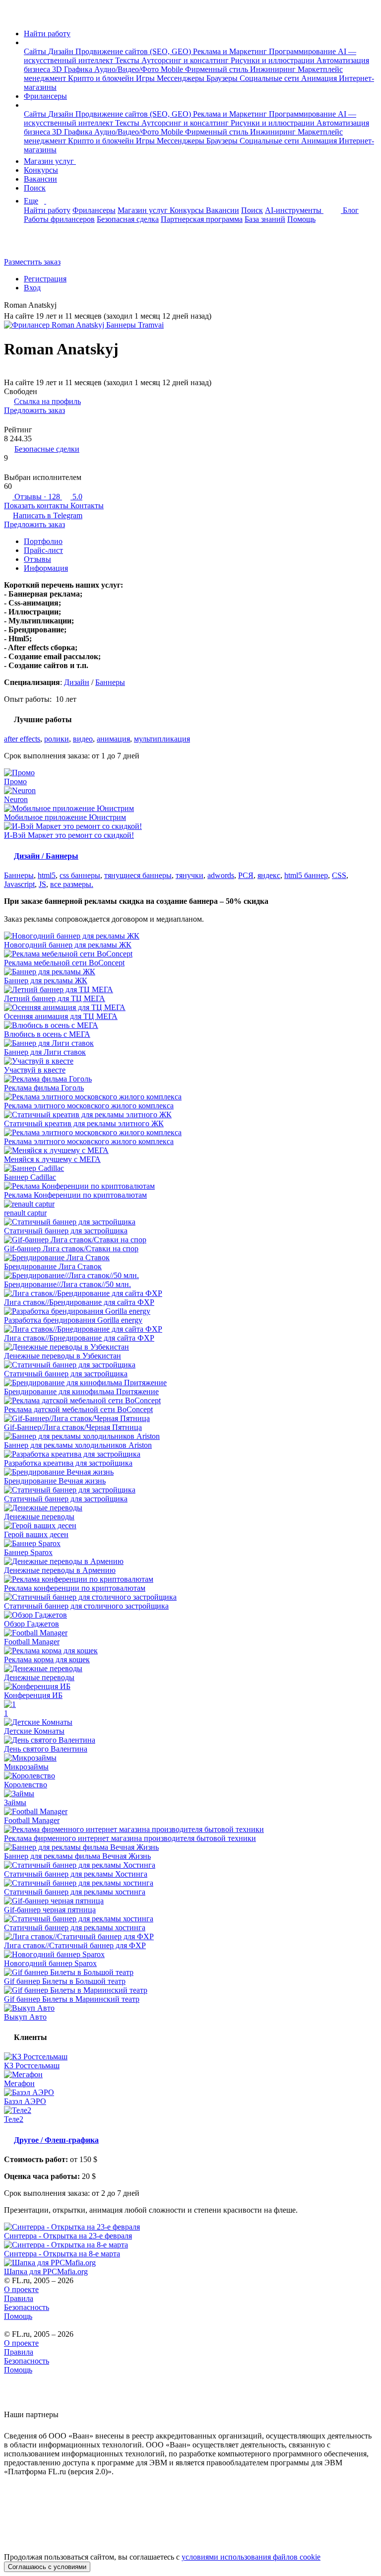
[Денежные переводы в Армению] (190, 1561)
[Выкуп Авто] (190, 2008)
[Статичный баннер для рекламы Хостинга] (190, 1865)
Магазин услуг (50, 161)
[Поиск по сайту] (32, 245)
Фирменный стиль (218, 69)
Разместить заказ (32, 262)
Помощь (301, 219)
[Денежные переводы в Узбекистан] (190, 1347)
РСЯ (246, 875)
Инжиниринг (274, 69)
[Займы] (190, 1794)
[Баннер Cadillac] (190, 1168)
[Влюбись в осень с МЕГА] (190, 1025)
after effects (22, 739)
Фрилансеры (45, 96)
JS (42, 884)
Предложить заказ (34, 410)
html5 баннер (306, 875)
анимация (113, 739)
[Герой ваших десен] (190, 1526)
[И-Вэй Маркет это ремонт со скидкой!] (190, 826)
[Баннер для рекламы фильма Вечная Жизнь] (190, 1847)
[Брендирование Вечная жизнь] (190, 1472)
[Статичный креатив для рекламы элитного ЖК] (190, 1115)
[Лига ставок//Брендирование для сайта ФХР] (190, 1293)
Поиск (35, 188)
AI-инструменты (294, 210)
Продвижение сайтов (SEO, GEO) (134, 51)
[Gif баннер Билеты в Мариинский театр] (190, 1990)
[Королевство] (190, 1776)
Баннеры (110, 682)
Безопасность (27, 2307)
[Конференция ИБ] (190, 1687)
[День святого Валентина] (190, 1740)
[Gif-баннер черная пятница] (190, 1901)
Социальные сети (270, 78)
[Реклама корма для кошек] (190, 1651)
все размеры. (72, 884)
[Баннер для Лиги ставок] (190, 1043)
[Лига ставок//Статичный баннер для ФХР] (190, 1937)
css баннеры (80, 875)
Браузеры (223, 78)
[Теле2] (190, 2110)
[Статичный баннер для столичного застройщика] (190, 1597)
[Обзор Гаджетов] (190, 1615)
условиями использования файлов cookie (251, 2557)
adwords (221, 875)
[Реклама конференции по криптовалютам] (190, 1579)
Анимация (320, 78)
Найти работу (47, 34)
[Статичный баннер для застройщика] (190, 1222)
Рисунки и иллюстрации (274, 60)
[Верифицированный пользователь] (64, 306)
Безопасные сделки (47, 449)
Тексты (128, 60)
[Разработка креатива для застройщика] (190, 1454)
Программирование (303, 51)
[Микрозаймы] (190, 1758)
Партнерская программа (202, 219)
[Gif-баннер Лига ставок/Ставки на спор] (190, 1240)
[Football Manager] (190, 1633)
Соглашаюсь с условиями (47, 2567)
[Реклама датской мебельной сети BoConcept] (190, 1401)
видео (83, 739)
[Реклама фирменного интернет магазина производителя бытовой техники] (190, 1830)
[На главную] (13, 17)
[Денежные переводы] (190, 1508)
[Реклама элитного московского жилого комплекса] (190, 1097)
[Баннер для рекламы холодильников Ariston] (190, 1436)
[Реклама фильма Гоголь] (190, 1079)
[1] (190, 1704)
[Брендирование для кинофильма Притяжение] (190, 1383)
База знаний (265, 219)
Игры (146, 78)
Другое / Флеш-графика (56, 2140)
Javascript (19, 884)
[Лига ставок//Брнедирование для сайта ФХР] (190, 1329)
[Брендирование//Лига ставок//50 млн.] (190, 1276)
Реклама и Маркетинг (231, 51)
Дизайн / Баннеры (46, 856)
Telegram (48, 515)
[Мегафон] (190, 2075)
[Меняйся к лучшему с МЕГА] (190, 1151)
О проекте (21, 2289)
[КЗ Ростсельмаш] (190, 2057)
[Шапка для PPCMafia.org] (190, 2263)
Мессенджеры (182, 78)
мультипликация (162, 739)
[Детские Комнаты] (190, 1722)
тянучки (190, 875)
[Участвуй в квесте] (190, 1061)
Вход (32, 288)
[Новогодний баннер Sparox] (190, 1955)
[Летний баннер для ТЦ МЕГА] (190, 990)
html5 (47, 875)
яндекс (269, 875)
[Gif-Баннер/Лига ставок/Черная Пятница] (190, 1419)
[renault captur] (190, 1204)
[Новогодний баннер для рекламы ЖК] (190, 936)
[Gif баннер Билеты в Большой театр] (190, 1972)
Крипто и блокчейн (102, 78)
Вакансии (40, 179)
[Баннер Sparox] (190, 1544)
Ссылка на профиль (47, 401)
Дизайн (62, 51)
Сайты (36, 51)
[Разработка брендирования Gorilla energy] (190, 1311)
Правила (19, 2298)
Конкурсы (41, 170)
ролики (57, 739)
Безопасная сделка (128, 219)
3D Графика (73, 69)
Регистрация (45, 279)
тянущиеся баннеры (138, 875)
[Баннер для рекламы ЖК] (190, 972)
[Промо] (190, 773)
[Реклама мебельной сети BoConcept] (190, 954)
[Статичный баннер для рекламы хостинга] (190, 1883)
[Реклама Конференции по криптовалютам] (190, 1186)
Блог (351, 210)
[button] (27, 42)
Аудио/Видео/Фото (127, 69)
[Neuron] (190, 791)
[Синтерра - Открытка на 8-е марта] (190, 2245)
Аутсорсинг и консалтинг (186, 60)
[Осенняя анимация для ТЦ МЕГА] (190, 1008)
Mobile (173, 69)
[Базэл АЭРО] (190, 2093)
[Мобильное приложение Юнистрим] (190, 809)
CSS (339, 875)
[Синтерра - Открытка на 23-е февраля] (190, 2227)
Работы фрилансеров (59, 219)
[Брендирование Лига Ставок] (190, 1258)
